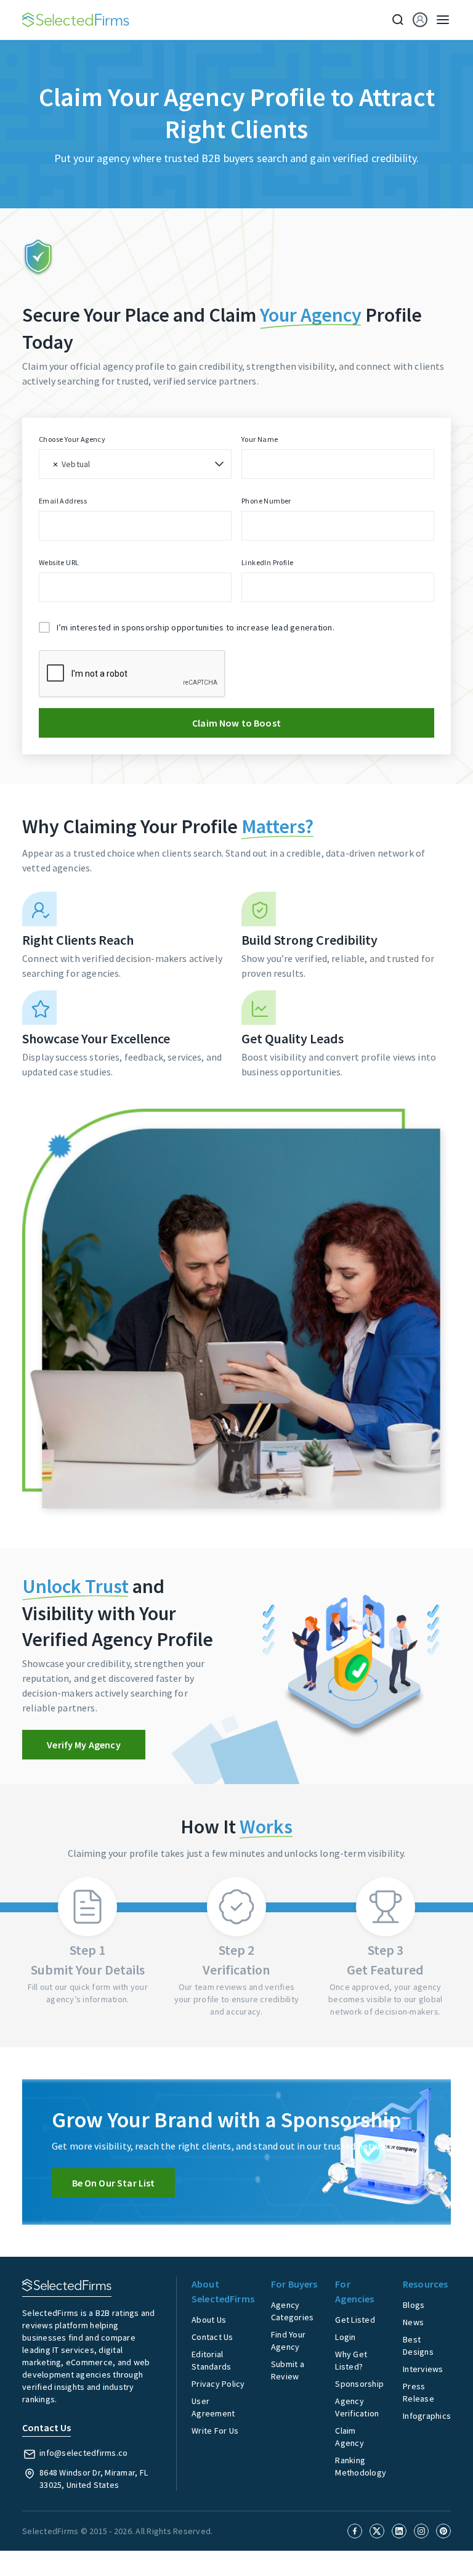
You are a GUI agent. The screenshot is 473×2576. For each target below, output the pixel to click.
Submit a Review (288, 2370)
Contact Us (212, 2337)
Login (345, 2337)
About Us (209, 2320)
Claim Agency (350, 2437)
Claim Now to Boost (236, 723)
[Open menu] (439, 20)
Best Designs (418, 2346)
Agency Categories (293, 2311)
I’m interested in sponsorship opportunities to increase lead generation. (196, 627)
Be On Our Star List (114, 2183)
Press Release (418, 2392)
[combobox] (135, 464)
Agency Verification (357, 2407)
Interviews (423, 2369)
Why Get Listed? (351, 2360)
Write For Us (215, 2431)
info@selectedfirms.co (83, 2453)
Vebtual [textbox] (76, 464)
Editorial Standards (211, 2360)
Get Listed (355, 2320)
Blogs (414, 2305)
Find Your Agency (288, 2341)
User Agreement (213, 2407)
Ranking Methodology (361, 2466)
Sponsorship (359, 2384)
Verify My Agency (83, 1745)
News (413, 2322)
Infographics (427, 2416)
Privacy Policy (218, 2384)
